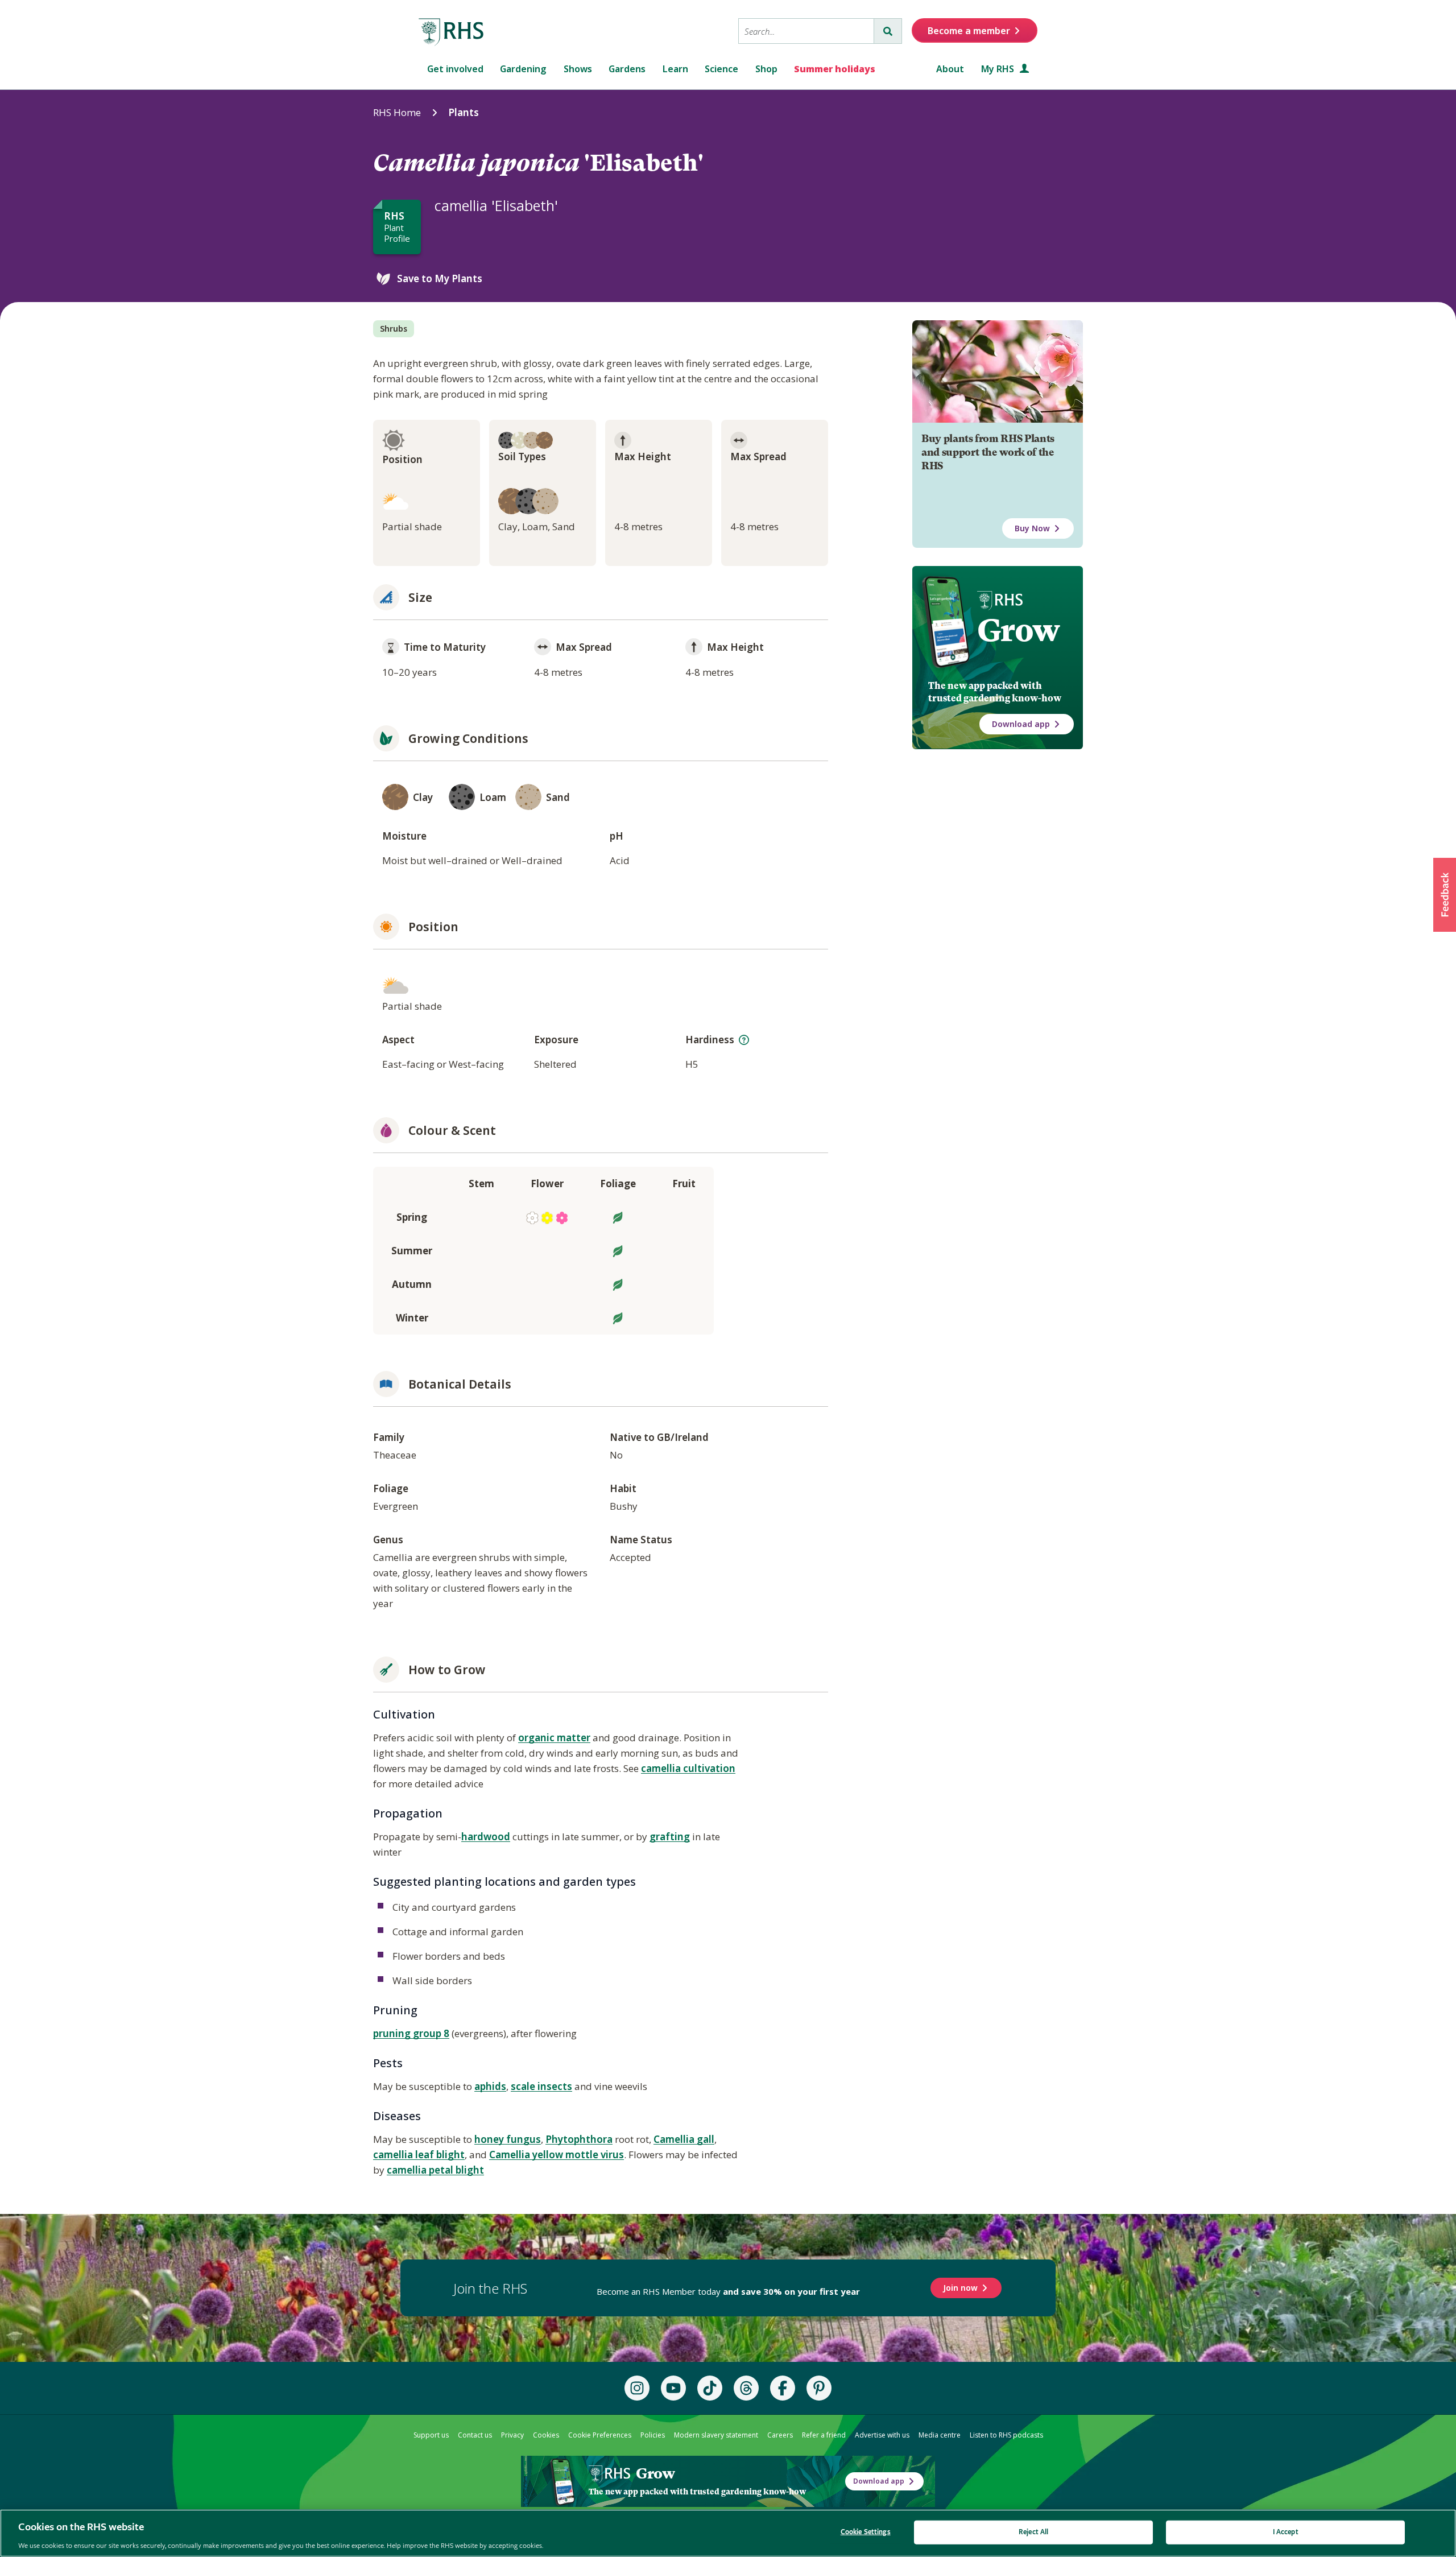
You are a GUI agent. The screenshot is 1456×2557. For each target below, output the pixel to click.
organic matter (554, 1738)
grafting (670, 1837)
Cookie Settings (866, 2532)
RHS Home (397, 112)
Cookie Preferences (600, 2435)
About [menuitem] (950, 69)
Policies (653, 2435)
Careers (780, 2435)
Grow (1018, 630)
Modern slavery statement (716, 2435)
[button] (1445, 895)
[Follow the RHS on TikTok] (710, 2388)
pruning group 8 (411, 2033)
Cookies (546, 2435)
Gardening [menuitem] (523, 69)
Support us (431, 2435)
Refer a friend (824, 2435)
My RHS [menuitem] (999, 69)
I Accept (1286, 2532)
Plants (464, 112)
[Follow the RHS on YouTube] (673, 2388)
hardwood (486, 1837)
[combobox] (806, 31)
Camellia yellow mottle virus (557, 2155)
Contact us (475, 2435)
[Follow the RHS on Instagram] (637, 2388)
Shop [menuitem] (766, 69)
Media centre (940, 2435)
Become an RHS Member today (728, 2291)
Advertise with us (882, 2435)
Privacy (512, 2435)
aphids (490, 2086)
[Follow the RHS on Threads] (746, 2388)
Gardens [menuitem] (627, 69)
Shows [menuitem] (578, 69)
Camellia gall (684, 2139)
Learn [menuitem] (675, 69)
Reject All (1033, 2532)
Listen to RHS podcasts (1006, 2435)
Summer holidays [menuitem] (835, 69)
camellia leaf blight (419, 2155)
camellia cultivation (688, 1768)
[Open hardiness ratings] (744, 1040)
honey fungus (508, 2139)
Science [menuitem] (721, 69)
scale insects (541, 2086)
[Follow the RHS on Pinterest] (819, 2388)
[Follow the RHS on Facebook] (783, 2388)
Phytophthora (579, 2139)
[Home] (452, 32)
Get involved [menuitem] (455, 69)
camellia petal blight (435, 2170)
